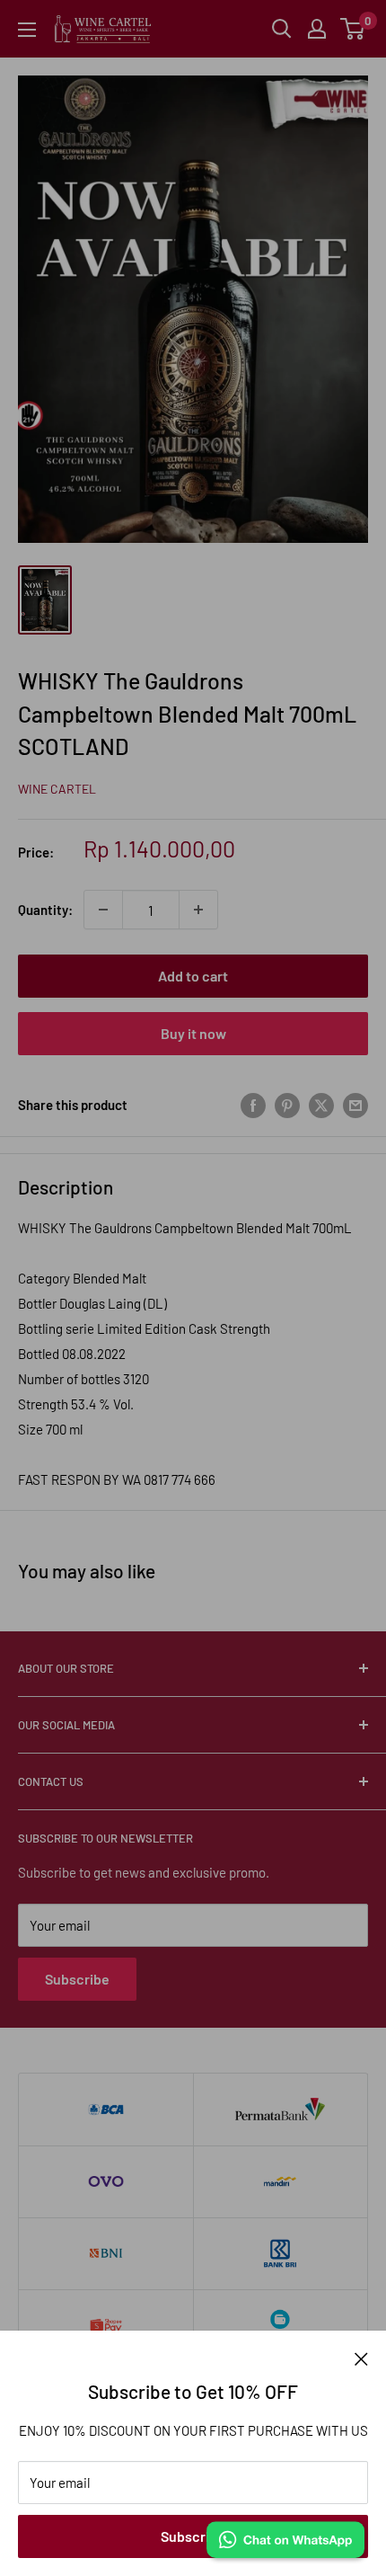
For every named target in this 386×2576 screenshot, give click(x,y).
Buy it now (193, 1033)
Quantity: (45, 910)
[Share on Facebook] (253, 1105)
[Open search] (282, 29)
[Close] (361, 2358)
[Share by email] (355, 1105)
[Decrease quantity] (103, 910)
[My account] (317, 29)
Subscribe (193, 2536)
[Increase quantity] (198, 910)
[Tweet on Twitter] (321, 1105)
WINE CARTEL (57, 789)
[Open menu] (27, 30)
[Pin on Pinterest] (287, 1105)
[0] (353, 29)
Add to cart (193, 976)
